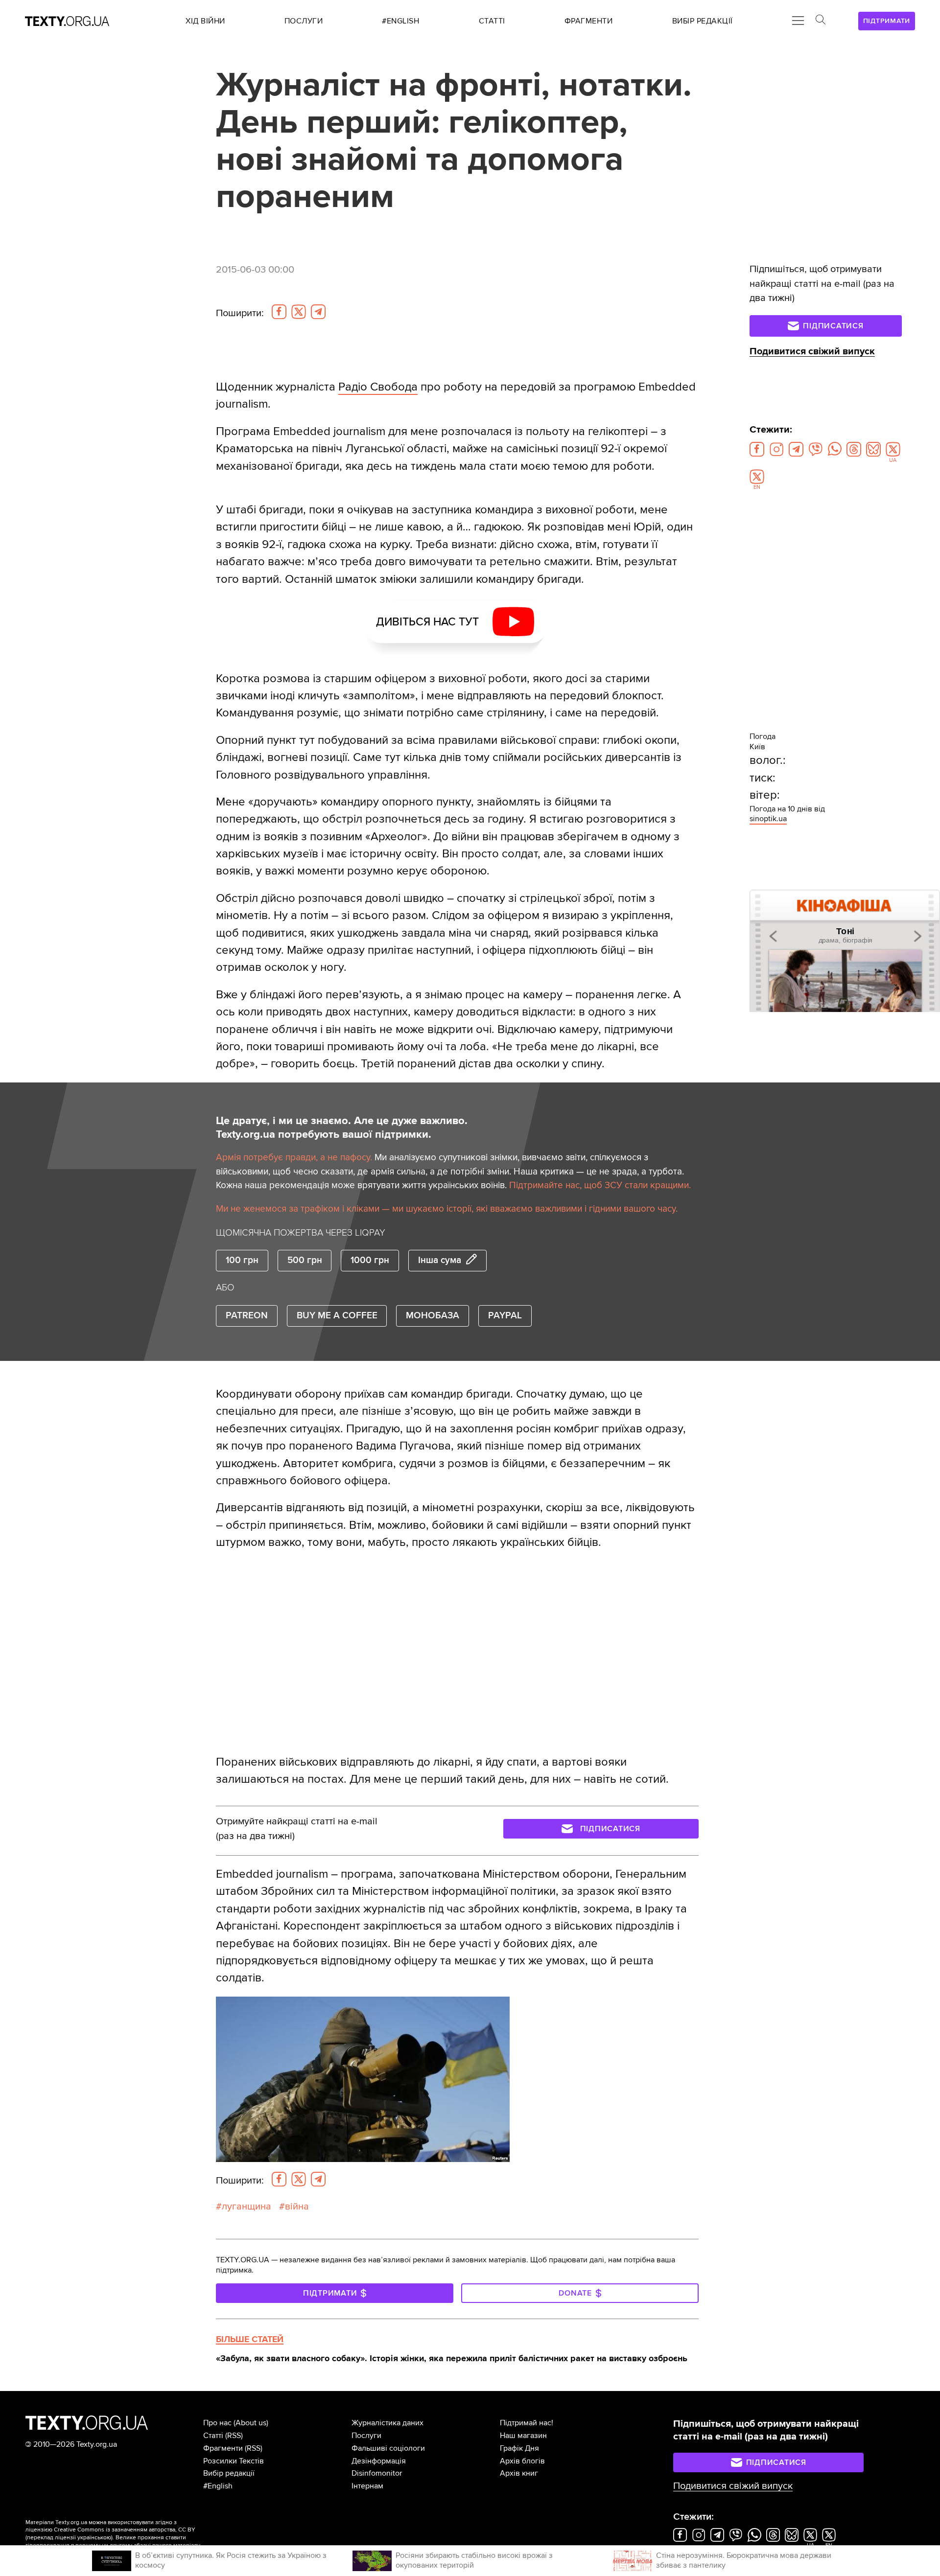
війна (297, 2207)
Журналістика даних (388, 2423)
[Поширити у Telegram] (318, 312)
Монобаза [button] (433, 1316)
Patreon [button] (247, 1316)
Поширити (240, 313)
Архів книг (519, 2473)
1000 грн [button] (370, 1260)
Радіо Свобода (378, 387)
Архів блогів (522, 2461)
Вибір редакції (229, 2473)
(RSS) (234, 2436)
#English (218, 2486)
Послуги (366, 2436)
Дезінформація (379, 2461)
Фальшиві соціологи (388, 2448)
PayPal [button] (505, 1316)
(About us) (251, 2423)
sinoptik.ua (768, 819)
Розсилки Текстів (234, 2461)
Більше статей (250, 2339)
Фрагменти (223, 2448)
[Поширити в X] (299, 312)
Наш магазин (523, 2436)
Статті (213, 2436)
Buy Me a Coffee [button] (337, 1316)
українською (94, 2538)
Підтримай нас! (527, 2423)
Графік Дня (519, 2448)
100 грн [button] (242, 1260)
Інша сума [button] (440, 1260)
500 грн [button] (305, 1260)
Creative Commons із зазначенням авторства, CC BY (125, 2530)
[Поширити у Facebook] (279, 312)
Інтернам (367, 2486)
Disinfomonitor (377, 2473)
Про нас (217, 2423)
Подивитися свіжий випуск (812, 351)
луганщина (247, 2207)
